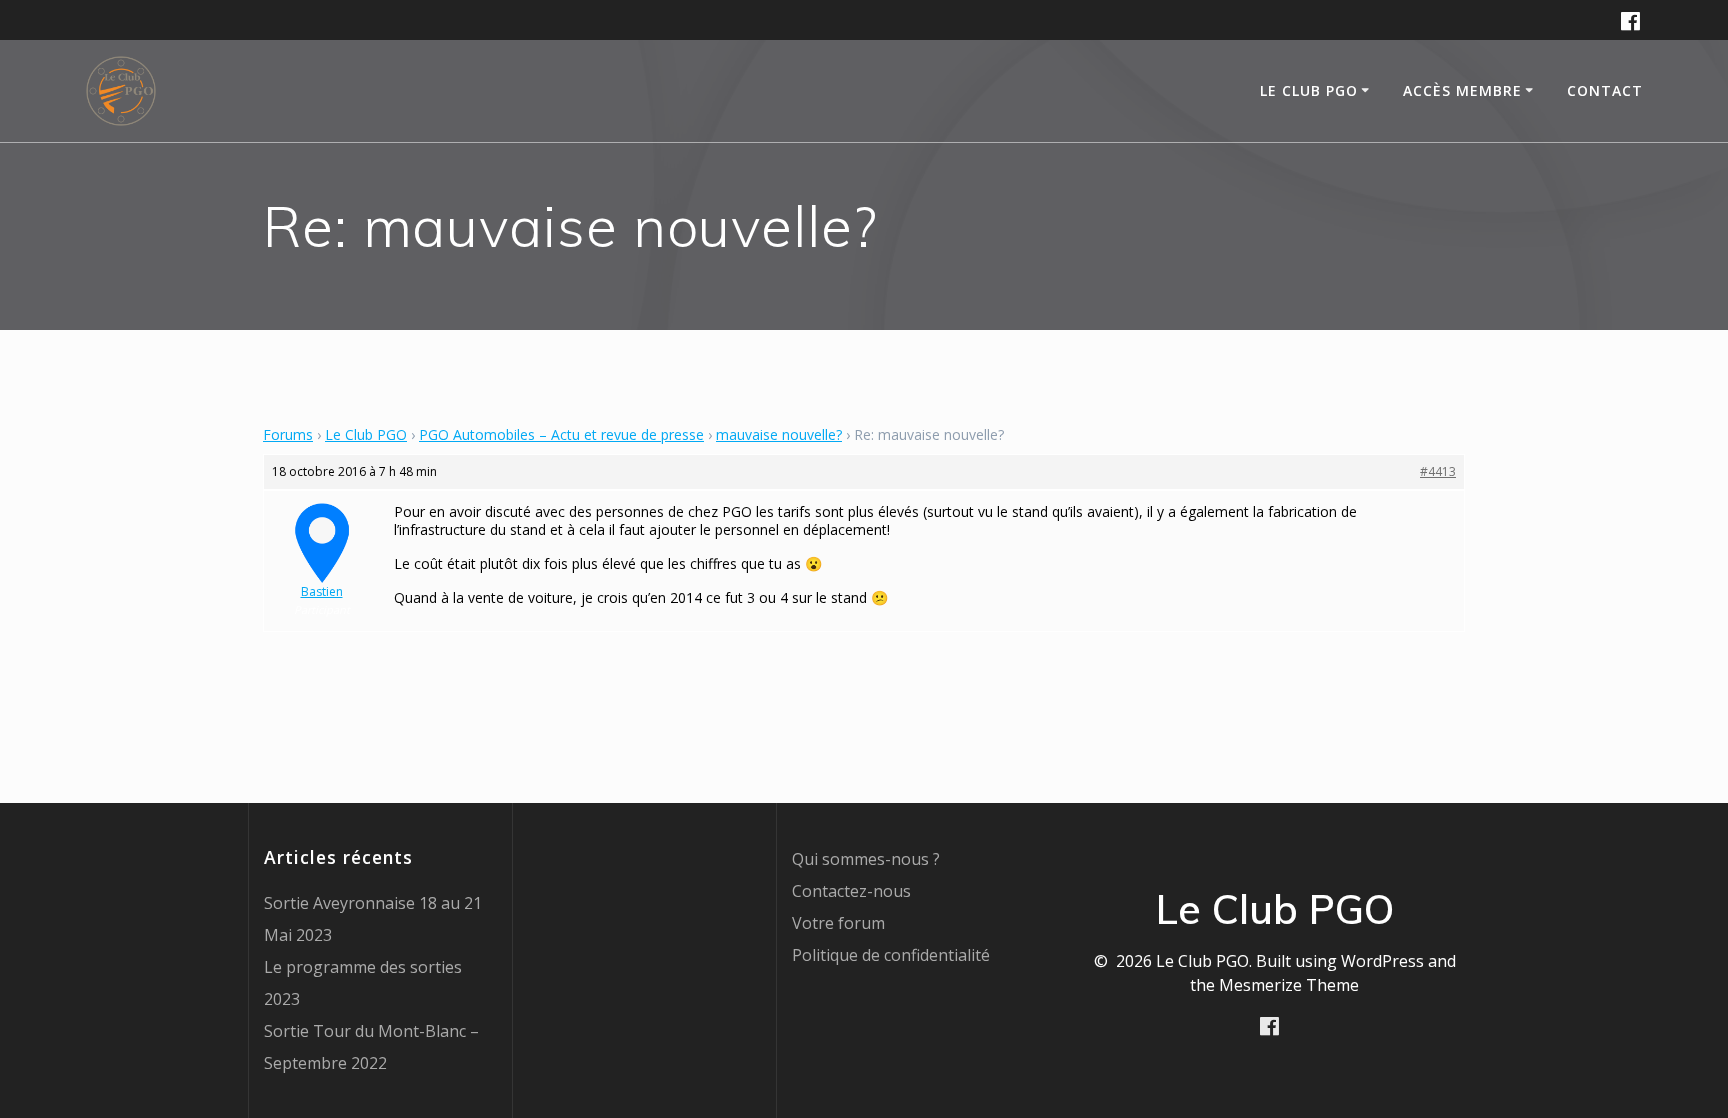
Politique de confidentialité (891, 955)
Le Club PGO (366, 434)
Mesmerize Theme (1289, 985)
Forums (288, 434)
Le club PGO (1309, 90)
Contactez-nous (851, 891)
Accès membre (1462, 90)
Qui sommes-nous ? (866, 859)
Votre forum (838, 923)
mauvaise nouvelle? (779, 434)
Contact (1605, 90)
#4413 (1438, 471)
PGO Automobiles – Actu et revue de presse (561, 434)
